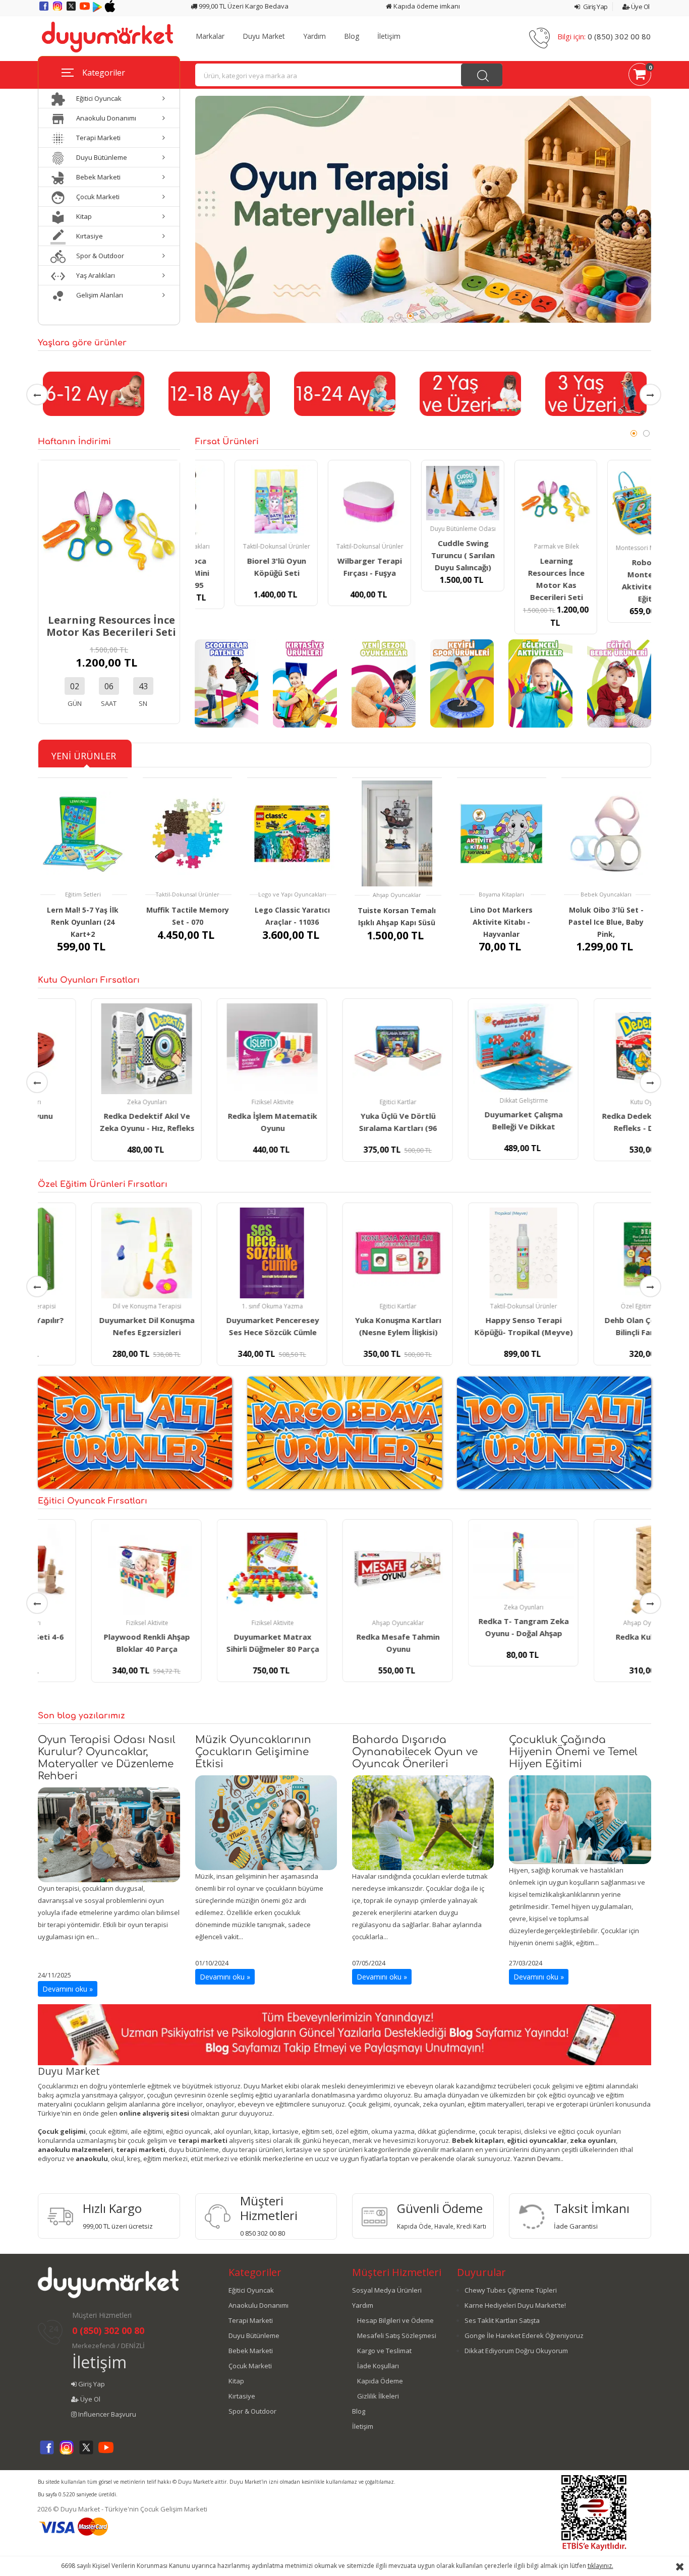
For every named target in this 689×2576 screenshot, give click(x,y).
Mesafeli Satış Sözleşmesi (397, 2335)
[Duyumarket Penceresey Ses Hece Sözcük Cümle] (219, 1253)
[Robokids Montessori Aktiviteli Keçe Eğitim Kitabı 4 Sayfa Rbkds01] (610, 502)
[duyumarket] (107, 36)
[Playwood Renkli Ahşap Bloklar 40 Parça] (93, 1570)
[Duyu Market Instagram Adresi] (58, 10)
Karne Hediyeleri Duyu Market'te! (515, 2305)
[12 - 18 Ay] (219, 393)
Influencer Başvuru (106, 2414)
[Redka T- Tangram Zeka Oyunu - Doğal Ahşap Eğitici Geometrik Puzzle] (470, 1562)
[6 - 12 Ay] (93, 393)
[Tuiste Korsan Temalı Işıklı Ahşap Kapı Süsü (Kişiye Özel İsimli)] (397, 834)
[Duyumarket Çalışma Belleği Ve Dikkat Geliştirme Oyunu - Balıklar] (470, 1048)
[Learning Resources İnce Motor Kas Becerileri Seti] (109, 530)
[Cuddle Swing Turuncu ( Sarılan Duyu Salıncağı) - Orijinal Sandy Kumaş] (423, 493)
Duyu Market (264, 36)
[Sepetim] (640, 76)
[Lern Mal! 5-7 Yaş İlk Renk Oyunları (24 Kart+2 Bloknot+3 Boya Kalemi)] (83, 833)
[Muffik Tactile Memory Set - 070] (188, 833)
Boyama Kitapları (501, 894)
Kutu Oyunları (596, 1102)
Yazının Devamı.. (538, 2159)
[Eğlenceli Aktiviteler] (540, 683)
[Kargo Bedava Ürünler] (344, 1432)
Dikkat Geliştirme (471, 1100)
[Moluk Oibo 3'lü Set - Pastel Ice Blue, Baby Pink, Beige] (606, 833)
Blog (352, 36)
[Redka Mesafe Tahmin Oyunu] (344, 1570)
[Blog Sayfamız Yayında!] (344, 2034)
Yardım (314, 36)
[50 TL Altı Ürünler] (135, 1432)
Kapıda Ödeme (380, 2381)
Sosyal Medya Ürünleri (387, 2290)
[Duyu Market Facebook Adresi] (45, 10)
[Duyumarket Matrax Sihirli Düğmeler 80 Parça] (219, 1570)
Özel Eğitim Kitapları (596, 1306)
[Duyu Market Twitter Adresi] (72, 10)
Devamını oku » (68, 1989)
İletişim (389, 36)
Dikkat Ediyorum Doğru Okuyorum (516, 2351)
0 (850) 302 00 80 (619, 36)
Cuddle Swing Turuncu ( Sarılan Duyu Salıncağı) (424, 555)
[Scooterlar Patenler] (227, 683)
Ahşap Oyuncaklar (397, 895)
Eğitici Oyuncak (251, 2290)
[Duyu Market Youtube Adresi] (85, 10)
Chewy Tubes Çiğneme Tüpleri (511, 2290)
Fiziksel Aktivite (219, 1102)
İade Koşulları (378, 2366)
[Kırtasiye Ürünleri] (305, 683)
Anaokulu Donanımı (259, 2305)
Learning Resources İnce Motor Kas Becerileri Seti (111, 626)
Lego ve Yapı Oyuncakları (292, 894)
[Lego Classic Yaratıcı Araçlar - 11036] (292, 833)
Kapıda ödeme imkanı (426, 6)
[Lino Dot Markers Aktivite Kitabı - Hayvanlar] (502, 833)
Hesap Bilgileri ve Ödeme (395, 2320)
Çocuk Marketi (250, 2366)
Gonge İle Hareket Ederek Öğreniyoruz (524, 2335)
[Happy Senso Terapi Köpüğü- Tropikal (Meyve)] (470, 1253)
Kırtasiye (242, 2396)
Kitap (236, 2381)
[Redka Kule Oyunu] (595, 1570)
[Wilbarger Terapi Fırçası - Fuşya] (330, 501)
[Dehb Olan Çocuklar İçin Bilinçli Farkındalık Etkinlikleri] (595, 1253)
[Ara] (482, 75)
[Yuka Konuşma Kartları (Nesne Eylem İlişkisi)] (344, 1253)
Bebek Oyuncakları (606, 894)
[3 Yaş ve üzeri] (595, 393)
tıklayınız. (600, 2566)
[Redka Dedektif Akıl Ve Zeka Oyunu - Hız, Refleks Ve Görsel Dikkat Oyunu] (93, 1049)
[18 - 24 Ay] (344, 393)
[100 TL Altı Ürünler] (554, 1432)
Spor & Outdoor (252, 2411)
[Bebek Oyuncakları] (619, 683)
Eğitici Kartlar (345, 1102)
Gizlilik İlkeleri (378, 2396)
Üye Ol (640, 7)
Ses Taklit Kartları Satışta (502, 2320)
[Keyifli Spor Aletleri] (462, 683)
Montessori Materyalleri (610, 548)
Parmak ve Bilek (517, 546)
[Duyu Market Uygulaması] (98, 10)
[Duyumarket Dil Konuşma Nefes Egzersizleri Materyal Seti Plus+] (93, 1253)
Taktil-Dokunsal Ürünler (237, 546)
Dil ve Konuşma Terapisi (94, 1306)
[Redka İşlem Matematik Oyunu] (219, 1049)
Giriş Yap (595, 7)
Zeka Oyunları (94, 1102)
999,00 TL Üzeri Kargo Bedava (243, 6)
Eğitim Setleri (83, 894)
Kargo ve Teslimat (384, 2351)
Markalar (210, 36)
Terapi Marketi (251, 2320)
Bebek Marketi (251, 2351)
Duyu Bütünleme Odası (424, 529)
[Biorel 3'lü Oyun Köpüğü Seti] (237, 501)
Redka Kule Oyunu (596, 1637)
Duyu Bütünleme (254, 2335)
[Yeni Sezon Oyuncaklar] (384, 683)
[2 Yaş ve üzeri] (470, 393)
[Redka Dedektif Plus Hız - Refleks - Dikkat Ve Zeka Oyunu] (595, 1049)
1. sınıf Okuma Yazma (219, 1306)
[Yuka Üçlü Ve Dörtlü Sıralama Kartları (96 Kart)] (344, 1049)
